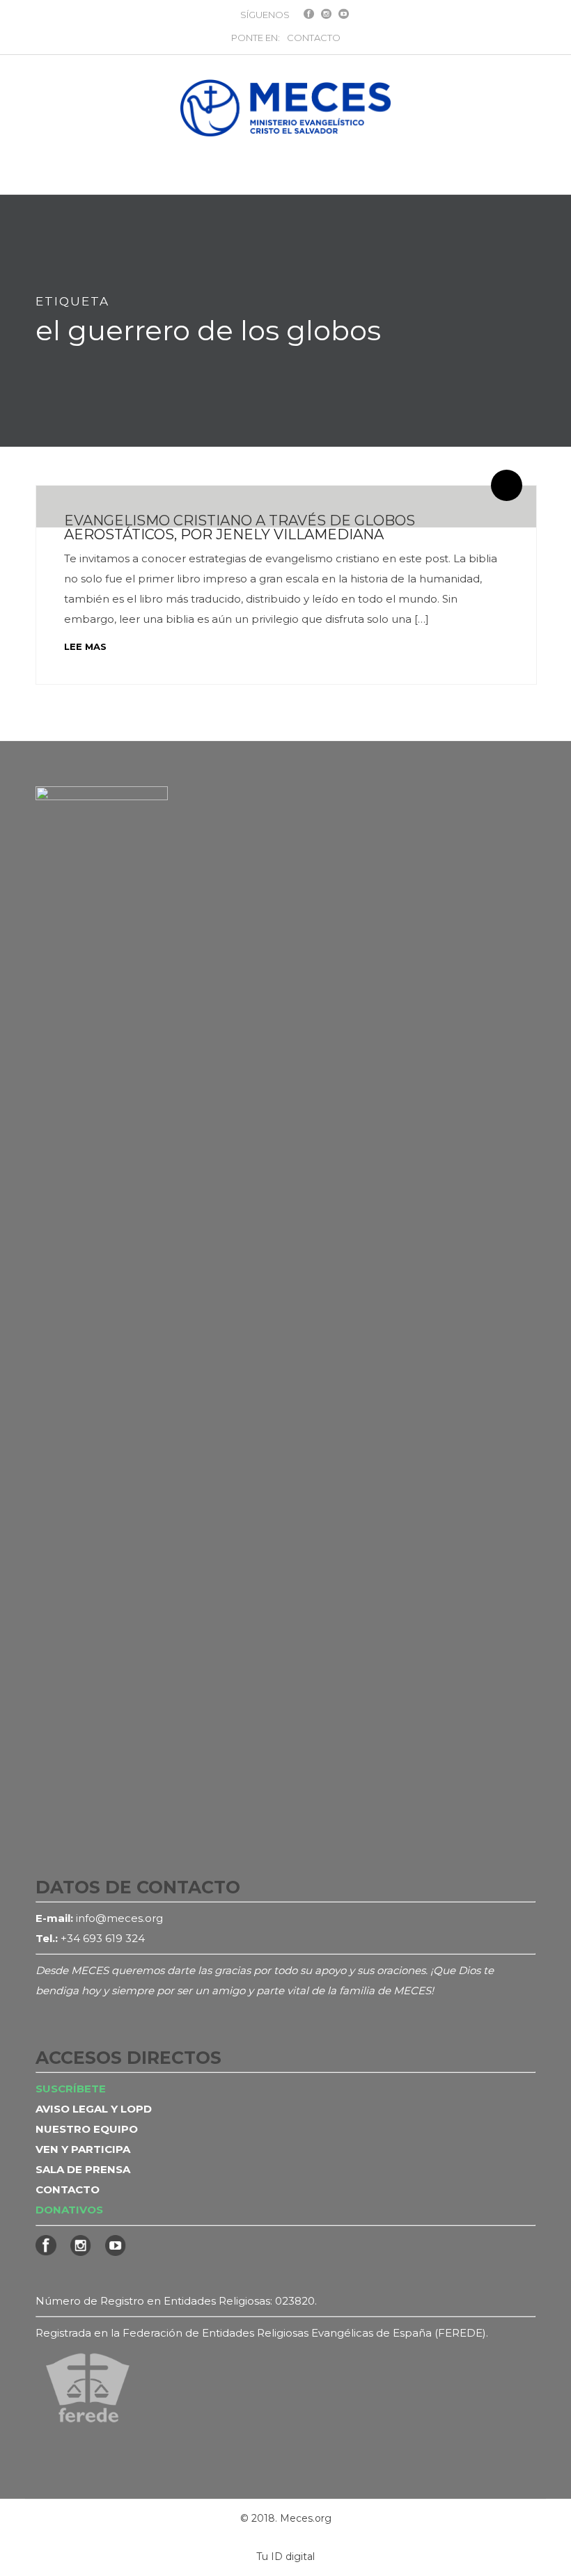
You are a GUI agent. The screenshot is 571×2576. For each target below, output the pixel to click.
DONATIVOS (69, 2210)
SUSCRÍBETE (71, 2089)
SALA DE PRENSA (83, 2169)
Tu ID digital (285, 2557)
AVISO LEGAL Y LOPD (94, 2109)
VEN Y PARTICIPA (83, 2149)
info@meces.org (119, 1918)
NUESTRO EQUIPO (87, 2129)
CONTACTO (314, 38)
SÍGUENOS (265, 15)
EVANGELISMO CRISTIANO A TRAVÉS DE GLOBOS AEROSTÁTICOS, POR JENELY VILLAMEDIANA (240, 527)
